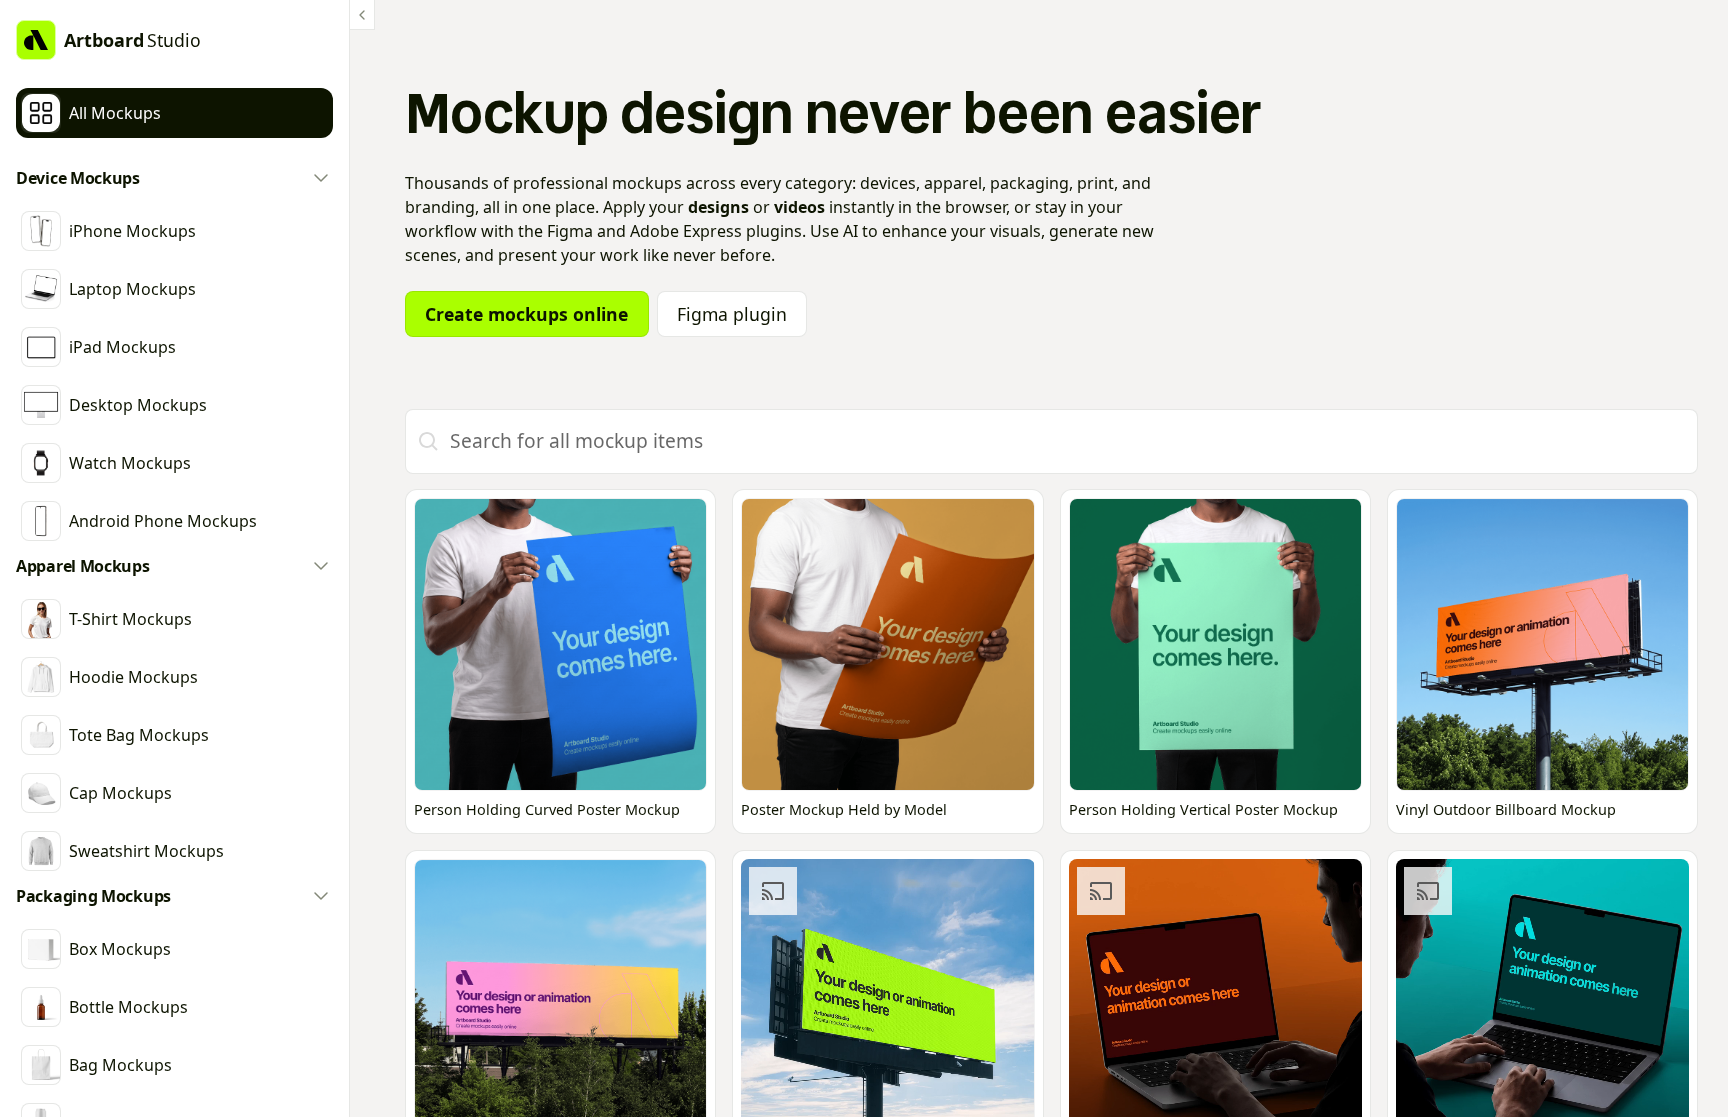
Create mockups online (526, 314)
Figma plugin (732, 314)
